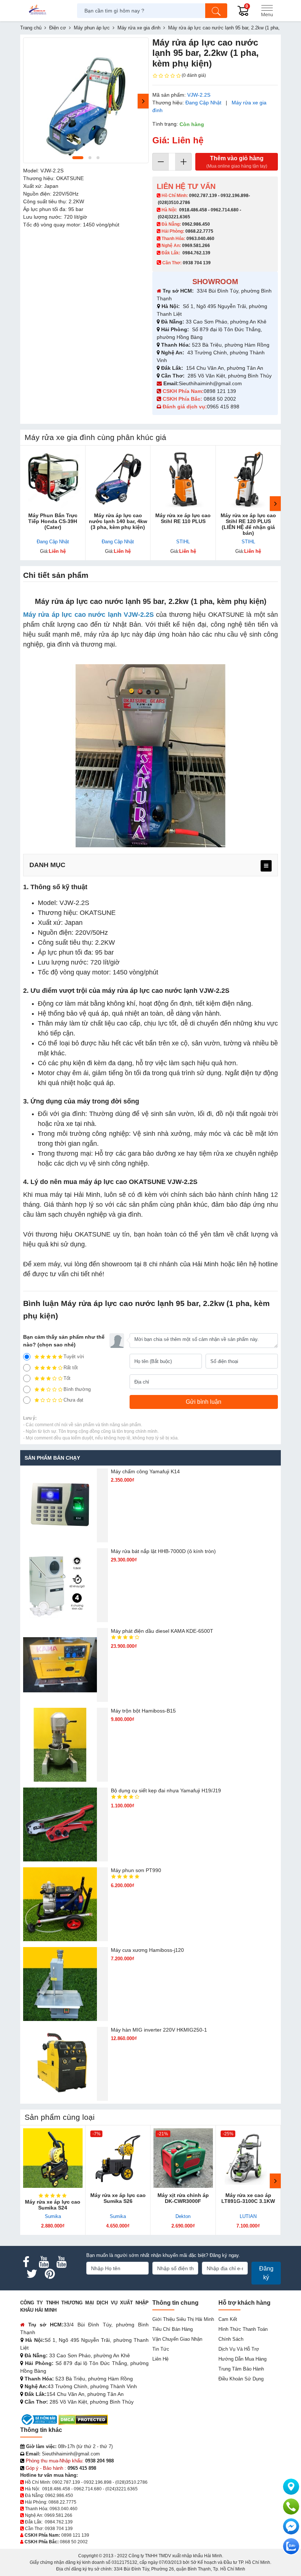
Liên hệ (160, 2359)
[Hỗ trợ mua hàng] (291, 2507)
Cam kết (228, 2319)
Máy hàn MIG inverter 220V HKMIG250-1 (159, 2030)
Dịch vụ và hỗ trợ (239, 2349)
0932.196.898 (235, 196)
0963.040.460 (200, 239)
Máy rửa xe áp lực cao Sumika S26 (118, 2198)
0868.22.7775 (199, 231)
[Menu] (267, 11)
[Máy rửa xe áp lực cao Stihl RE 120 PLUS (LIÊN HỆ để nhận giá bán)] (249, 478)
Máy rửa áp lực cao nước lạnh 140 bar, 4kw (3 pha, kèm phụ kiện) (118, 521)
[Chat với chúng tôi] (291, 2546)
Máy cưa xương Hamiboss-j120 (147, 1950)
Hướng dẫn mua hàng (242, 2359)
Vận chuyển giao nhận (177, 2339)
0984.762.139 (196, 253)
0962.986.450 (196, 224)
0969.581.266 (196, 246)
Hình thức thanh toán (243, 2329)
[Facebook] (26, 2262)
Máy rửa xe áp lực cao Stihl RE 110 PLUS (183, 518)
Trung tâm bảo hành (241, 2369)
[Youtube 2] (61, 2262)
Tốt (67, 1378)
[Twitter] (32, 2274)
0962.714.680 (225, 210)
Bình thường (77, 1389)
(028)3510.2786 (174, 203)
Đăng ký (266, 2273)
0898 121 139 (220, 391)
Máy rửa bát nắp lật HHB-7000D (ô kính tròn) (163, 1551)
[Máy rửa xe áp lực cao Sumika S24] (53, 2158)
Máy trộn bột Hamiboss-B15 (143, 1711)
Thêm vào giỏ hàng (237, 162)
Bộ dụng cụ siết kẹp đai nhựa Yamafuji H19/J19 (166, 1790)
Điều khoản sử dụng (241, 2379)
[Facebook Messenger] (291, 2526)
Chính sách (231, 2339)
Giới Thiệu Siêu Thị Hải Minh (183, 2319)
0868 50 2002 (221, 399)
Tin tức (161, 2349)
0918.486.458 (193, 210)
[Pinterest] (50, 2274)
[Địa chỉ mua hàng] (291, 2487)
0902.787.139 (203, 196)
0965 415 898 (223, 407)
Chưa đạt (73, 1400)
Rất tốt (71, 1368)
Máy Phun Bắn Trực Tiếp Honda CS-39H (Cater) (53, 521)
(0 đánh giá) (194, 75)
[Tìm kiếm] (216, 11)
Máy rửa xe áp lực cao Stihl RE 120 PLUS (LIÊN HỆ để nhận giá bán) (248, 524)
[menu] (266, 866)
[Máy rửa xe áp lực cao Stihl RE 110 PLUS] (183, 478)
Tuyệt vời (74, 1357)
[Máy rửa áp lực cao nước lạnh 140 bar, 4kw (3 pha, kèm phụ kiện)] (118, 478)
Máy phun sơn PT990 (136, 1870)
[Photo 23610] (86, 100)
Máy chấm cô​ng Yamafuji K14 (145, 1471)
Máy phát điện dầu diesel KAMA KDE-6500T (162, 1631)
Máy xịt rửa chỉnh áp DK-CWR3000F (183, 2198)
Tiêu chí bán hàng (173, 2329)
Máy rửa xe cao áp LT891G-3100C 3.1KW (248, 2198)
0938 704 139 (59, 2529)
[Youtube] (44, 2262)
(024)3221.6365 (174, 217)
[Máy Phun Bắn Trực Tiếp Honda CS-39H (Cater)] (53, 478)
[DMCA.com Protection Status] (83, 2419)
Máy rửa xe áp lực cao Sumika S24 (53, 2205)
